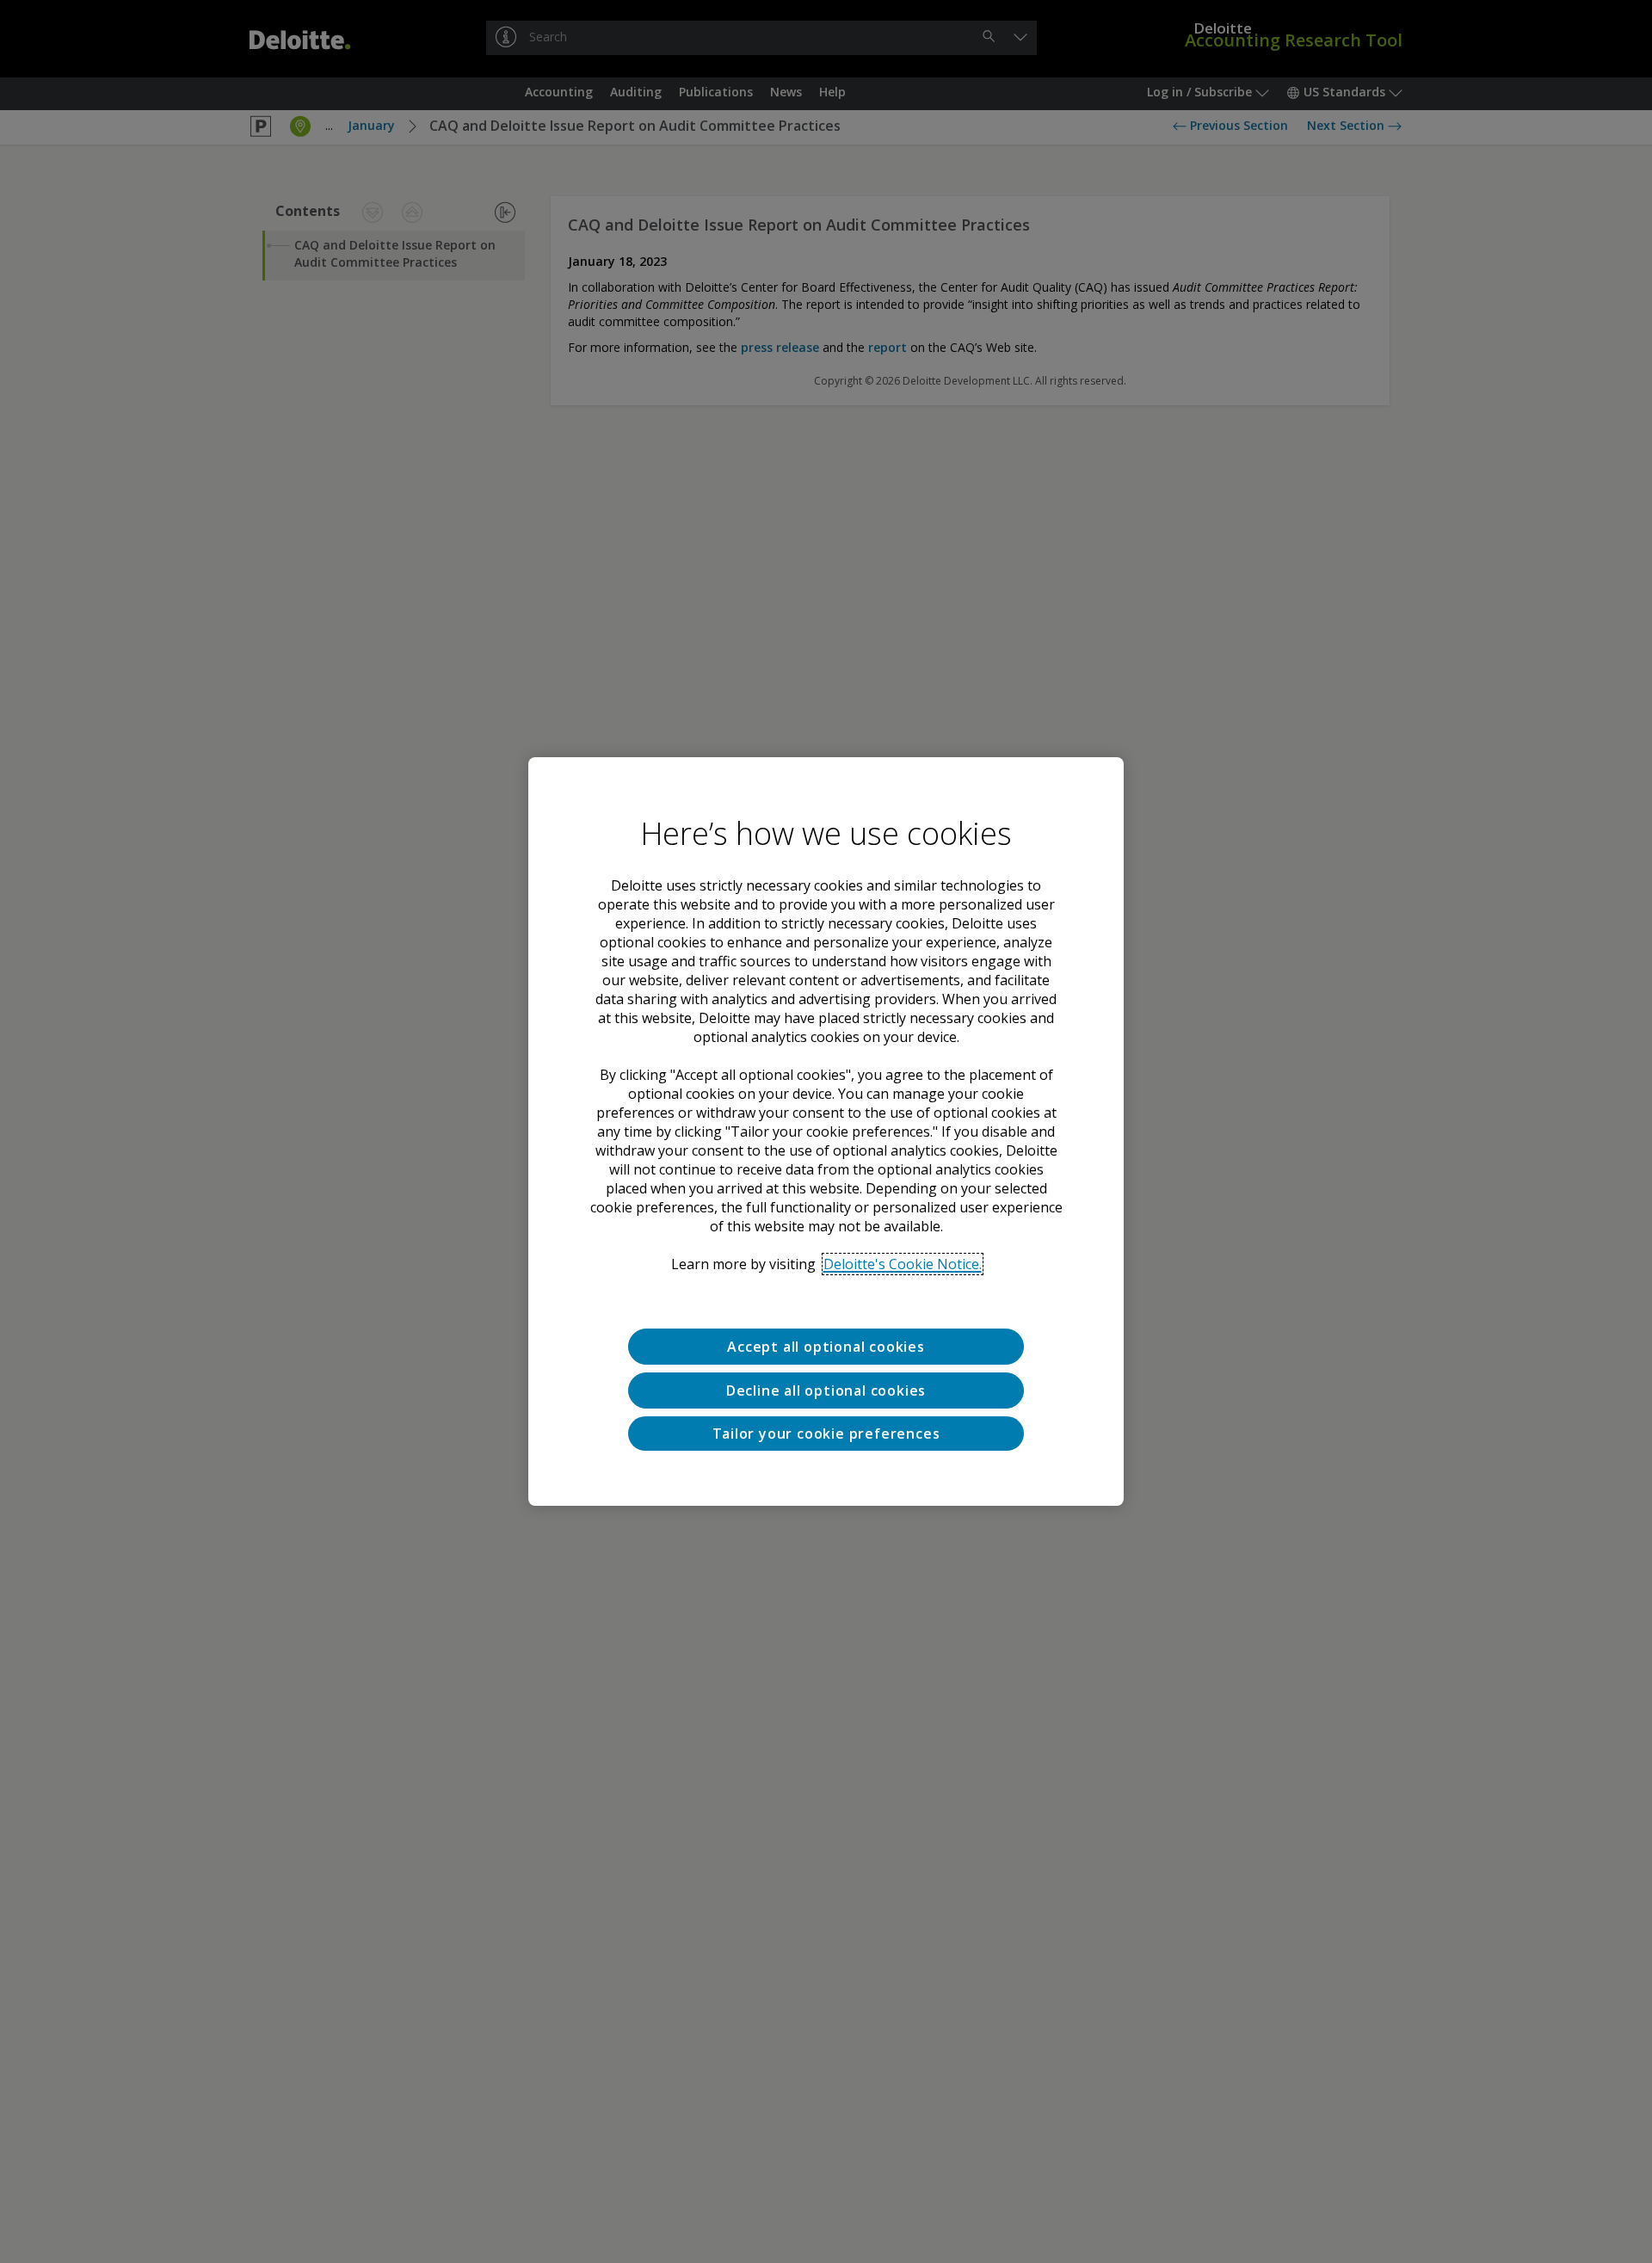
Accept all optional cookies (826, 1347)
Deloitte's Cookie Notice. (903, 1264)
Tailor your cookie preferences (826, 1434)
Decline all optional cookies (826, 1390)
